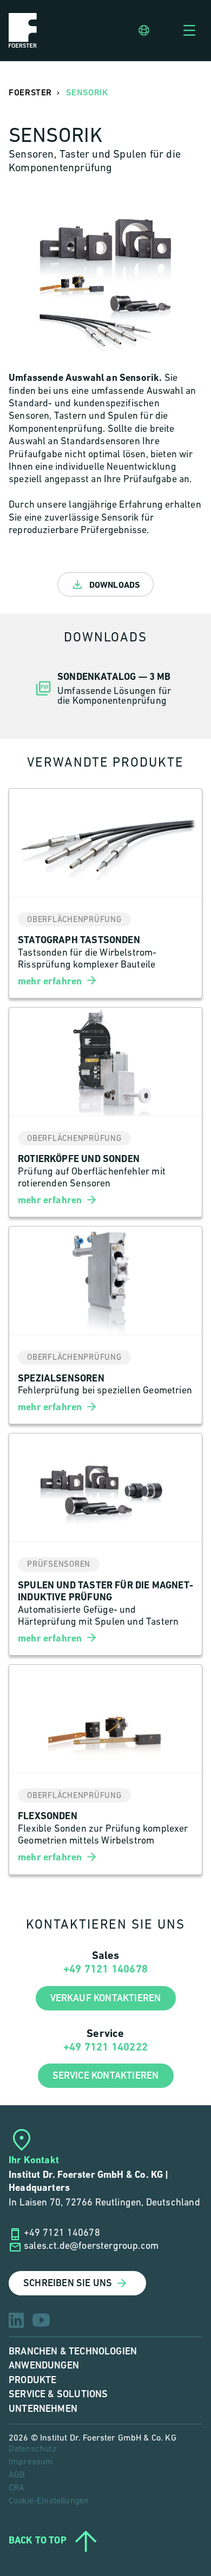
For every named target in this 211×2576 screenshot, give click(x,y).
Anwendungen (44, 2366)
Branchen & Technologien (73, 2351)
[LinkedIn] (16, 2320)
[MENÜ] (189, 30)
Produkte (32, 2380)
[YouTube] (41, 2320)
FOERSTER (30, 93)
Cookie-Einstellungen (49, 2501)
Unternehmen (43, 2409)
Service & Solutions (58, 2394)
